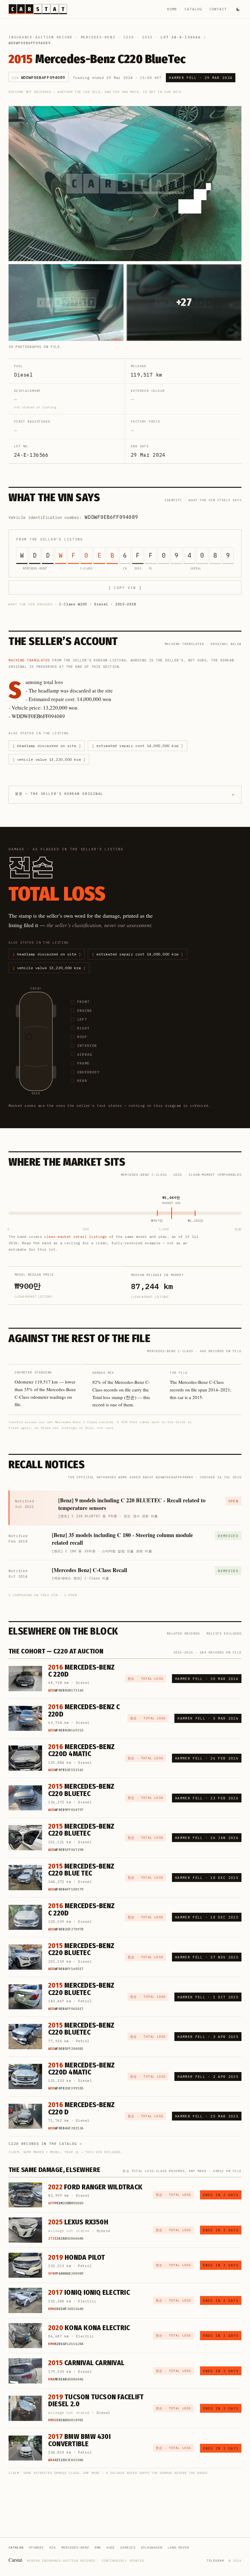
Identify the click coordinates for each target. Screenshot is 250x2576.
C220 (129, 37)
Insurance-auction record (41, 37)
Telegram (215, 2561)
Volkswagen (152, 2548)
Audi (111, 2548)
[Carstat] (38, 9)
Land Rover (178, 2548)
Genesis (128, 2548)
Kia (53, 2548)
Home (172, 9)
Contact (218, 9)
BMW (98, 2548)
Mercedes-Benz (98, 37)
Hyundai (36, 2548)
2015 (147, 37)
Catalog (193, 9)
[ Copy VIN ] (125, 588)
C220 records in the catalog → (45, 2144)
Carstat (16, 2560)
